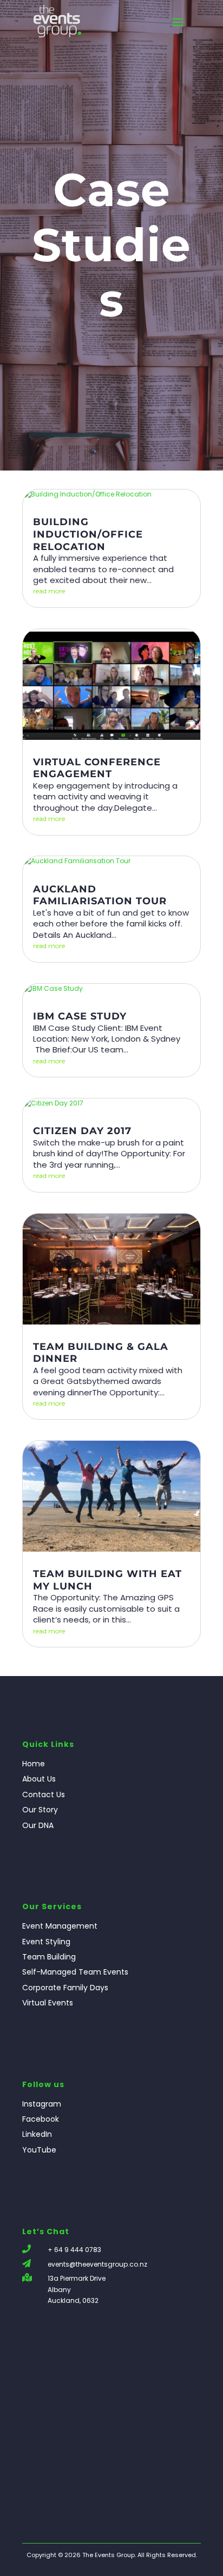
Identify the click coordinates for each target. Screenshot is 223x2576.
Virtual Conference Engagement (97, 768)
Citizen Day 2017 (82, 1131)
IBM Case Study (80, 1016)
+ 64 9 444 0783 (74, 2250)
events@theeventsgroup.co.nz (97, 2264)
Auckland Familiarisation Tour (100, 895)
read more (49, 591)
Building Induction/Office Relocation (88, 534)
